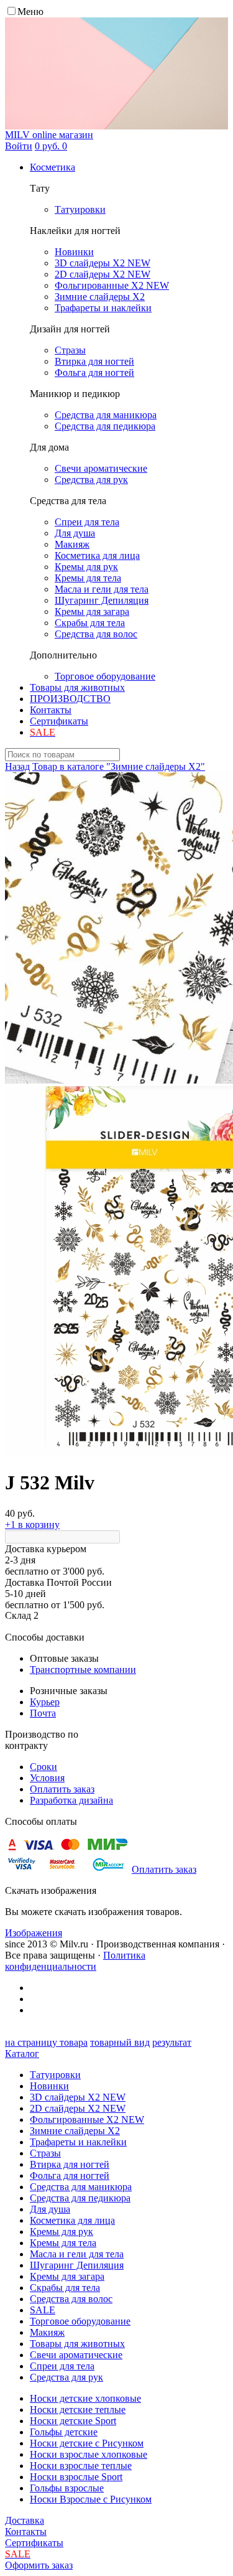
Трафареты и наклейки (78, 2142)
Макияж (47, 2332)
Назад (17, 766)
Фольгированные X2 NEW (87, 2119)
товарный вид (120, 2042)
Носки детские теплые (78, 2410)
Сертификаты (59, 721)
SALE (43, 2310)
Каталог (22, 2054)
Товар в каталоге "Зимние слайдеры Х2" (119, 766)
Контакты (51, 710)
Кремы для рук (62, 2232)
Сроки (43, 1767)
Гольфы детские (64, 2432)
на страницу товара (46, 2042)
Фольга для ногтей (70, 2176)
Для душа (50, 2209)
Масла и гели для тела (77, 2254)
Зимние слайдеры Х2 (75, 2131)
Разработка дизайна (71, 1800)
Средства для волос (71, 2299)
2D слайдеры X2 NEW (78, 2108)
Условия (47, 1778)
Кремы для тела (63, 2243)
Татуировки (55, 2075)
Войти (19, 146)
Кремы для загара (67, 2276)
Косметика (53, 167)
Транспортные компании (83, 1670)
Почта (43, 1713)
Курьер (45, 1702)
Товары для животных (77, 687)
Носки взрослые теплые (81, 2466)
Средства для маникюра (81, 2187)
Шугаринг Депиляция (77, 2265)
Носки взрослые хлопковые (89, 2454)
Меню (30, 12)
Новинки (49, 2086)
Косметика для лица (72, 2220)
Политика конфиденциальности (75, 1961)
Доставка (25, 2520)
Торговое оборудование (80, 2321)
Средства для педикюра (80, 2198)
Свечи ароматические (76, 2355)
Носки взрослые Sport (76, 2477)
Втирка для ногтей (70, 2164)
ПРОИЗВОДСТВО (70, 699)
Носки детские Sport (73, 2421)
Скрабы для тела (65, 2288)
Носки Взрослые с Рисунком (91, 2499)
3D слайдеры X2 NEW (78, 2097)
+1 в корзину (32, 1525)
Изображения (34, 1933)
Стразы (45, 2153)
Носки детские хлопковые (85, 2398)
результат (172, 2042)
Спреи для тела (62, 2366)
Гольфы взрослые (67, 2488)
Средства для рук (66, 2377)
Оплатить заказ (62, 1789)
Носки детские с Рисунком (87, 2443)
